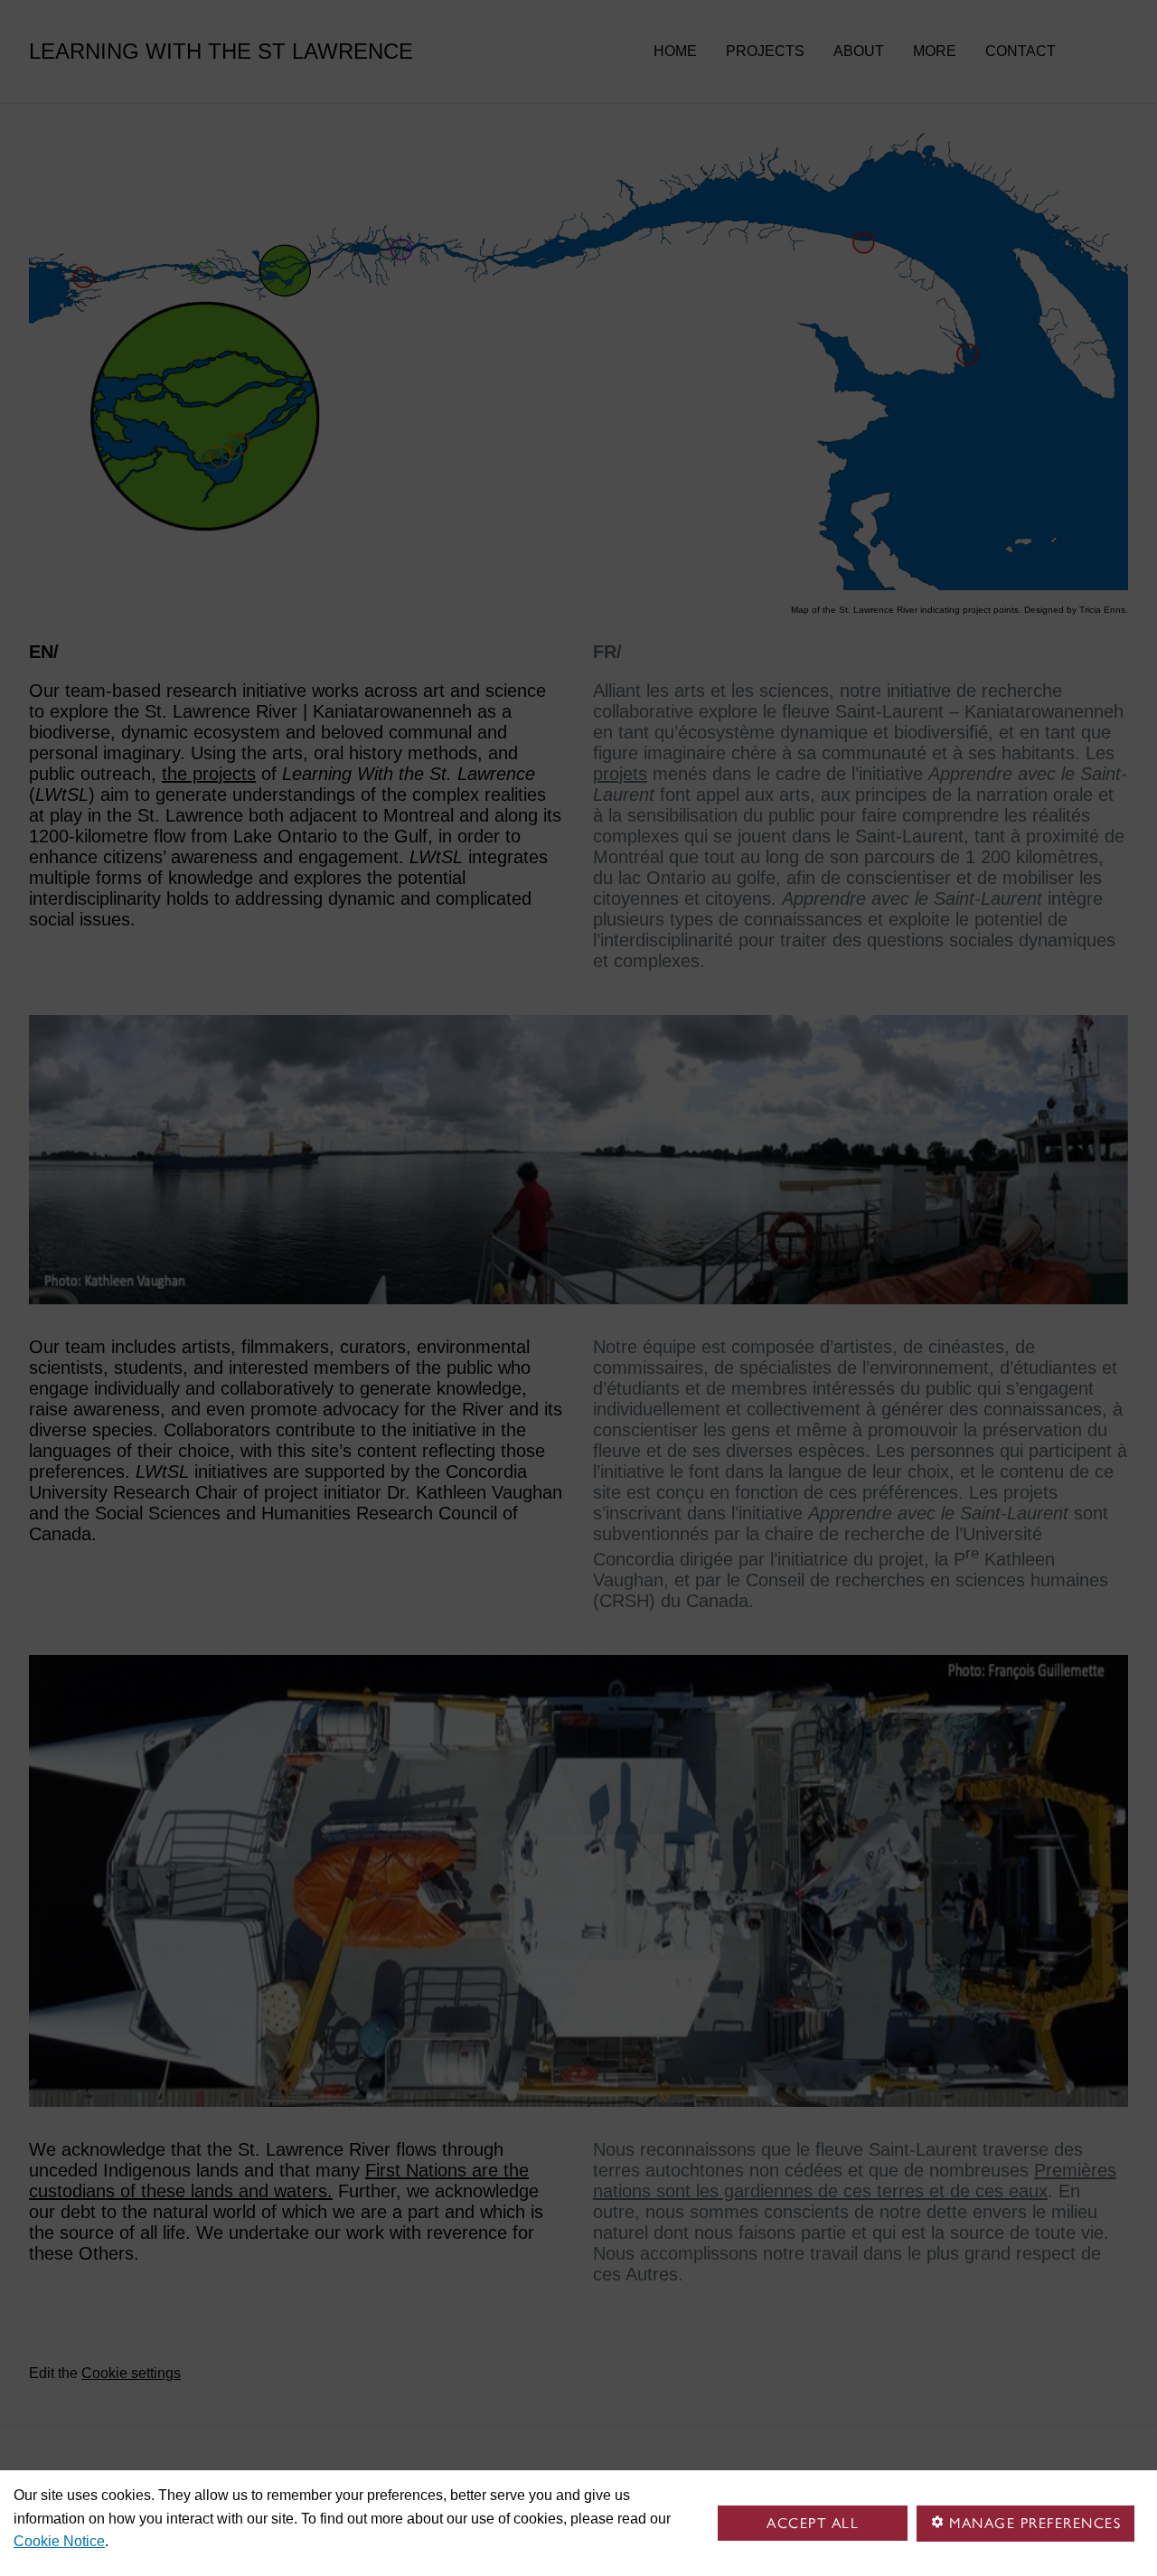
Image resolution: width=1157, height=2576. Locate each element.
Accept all (813, 2523)
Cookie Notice (59, 2541)
